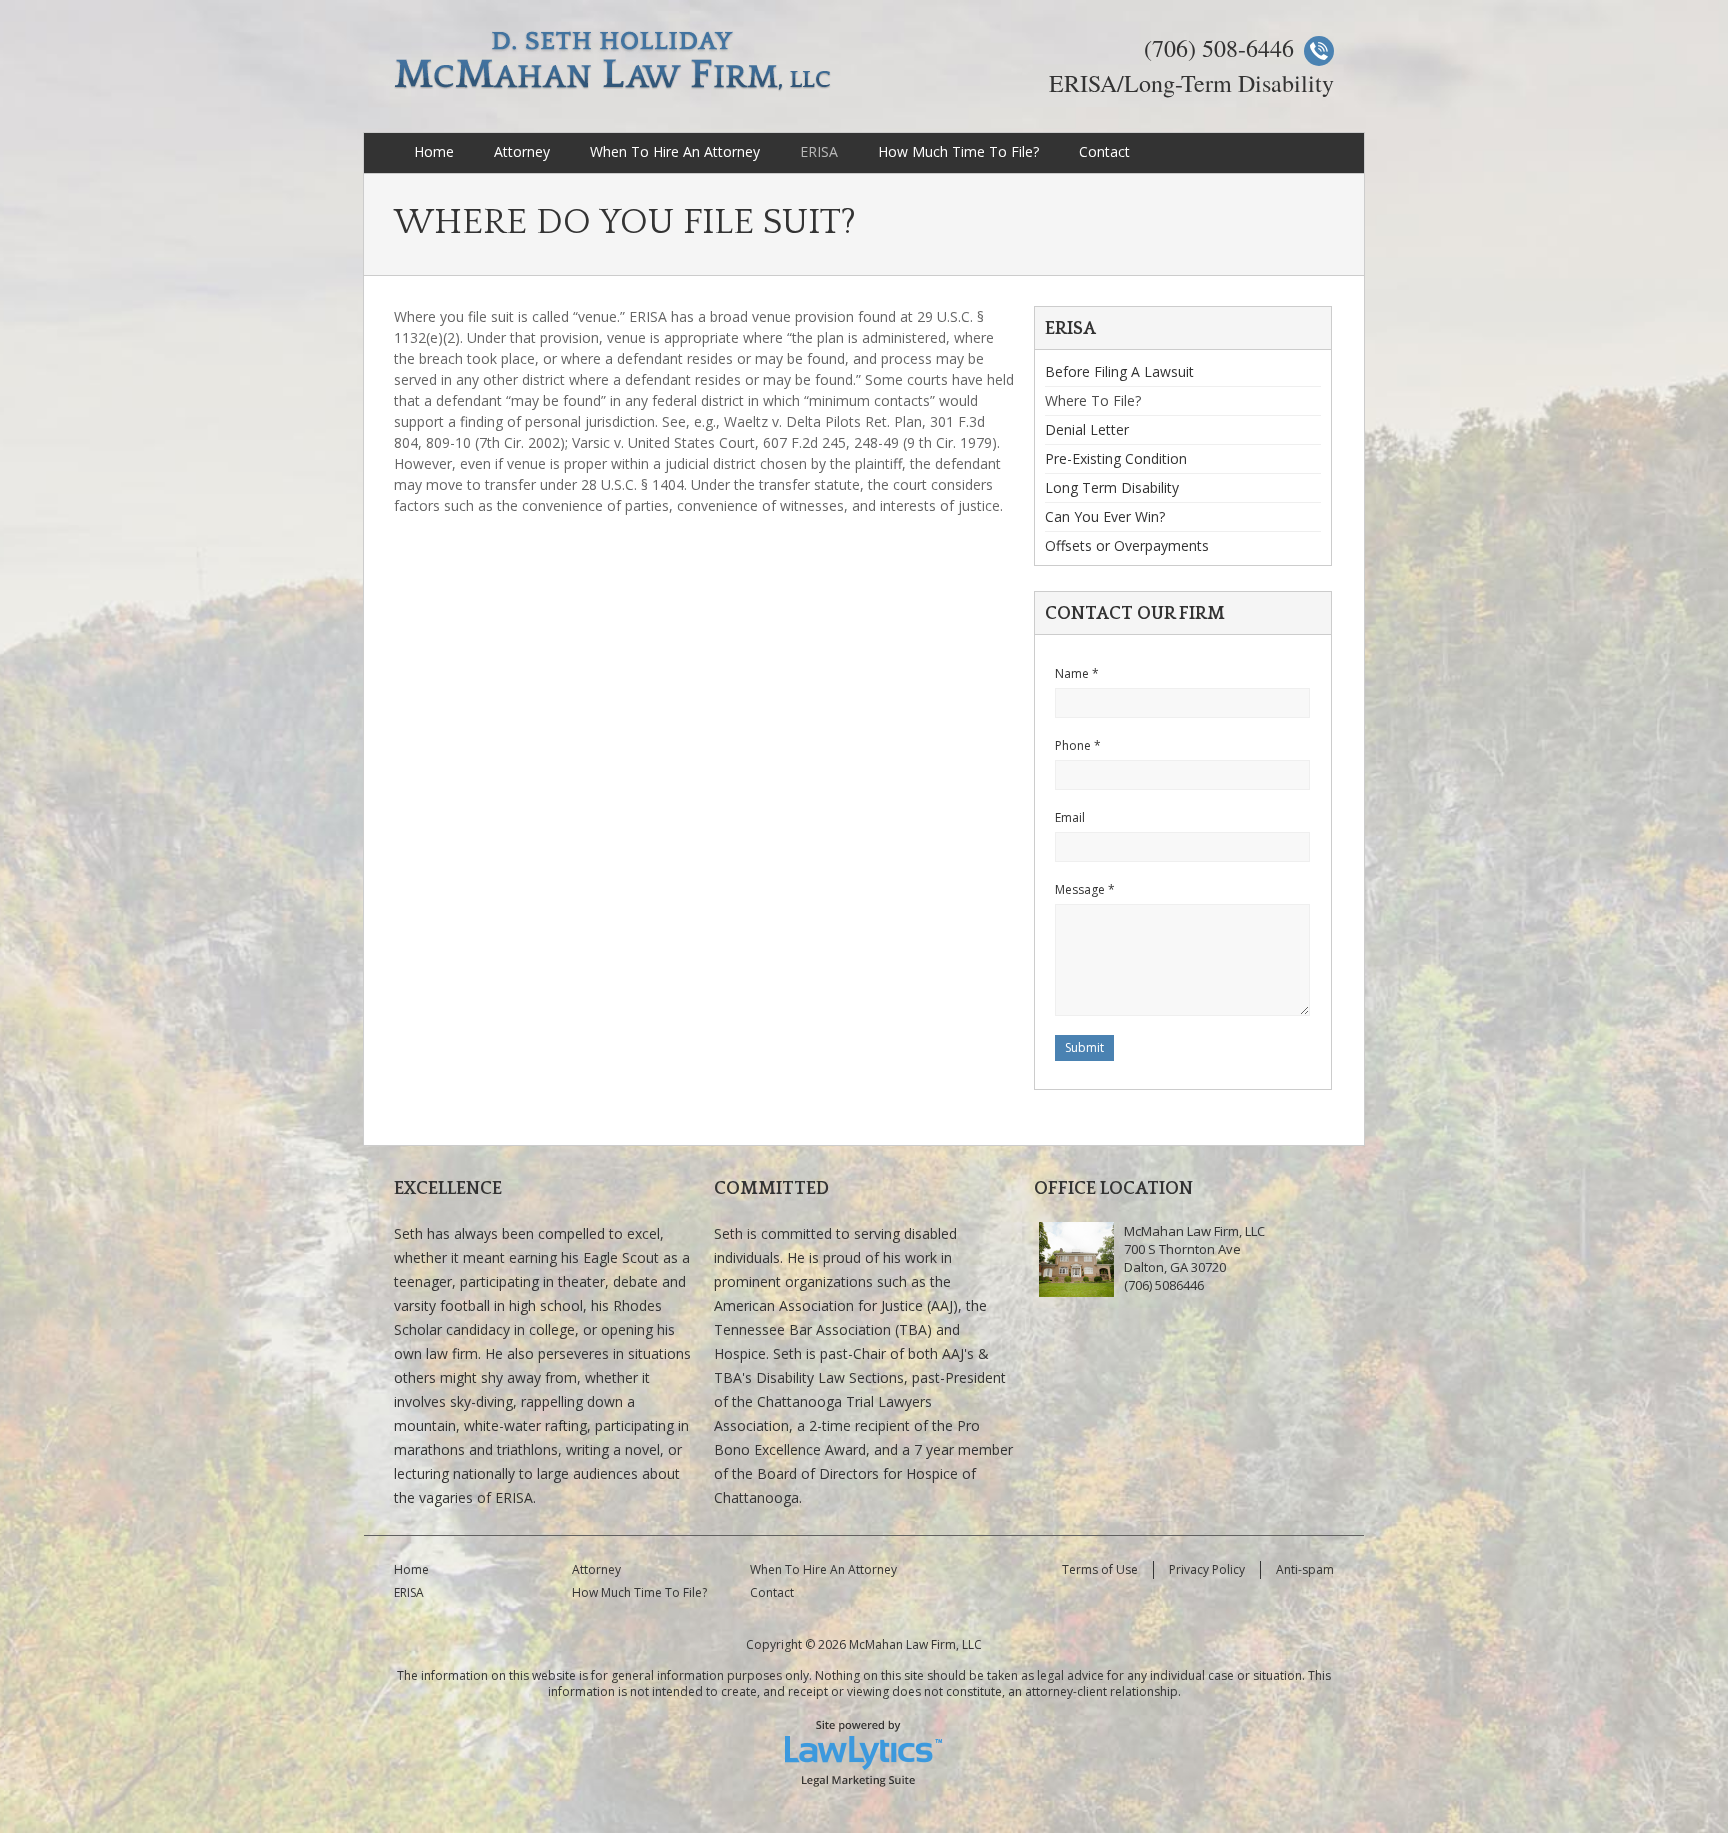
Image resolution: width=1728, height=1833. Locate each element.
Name (1077, 673)
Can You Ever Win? (1105, 516)
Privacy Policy (1207, 1569)
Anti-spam (1305, 1569)
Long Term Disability (1112, 487)
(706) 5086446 (1164, 1285)
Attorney (522, 151)
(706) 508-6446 (1219, 48)
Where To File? (1093, 400)
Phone (1078, 745)
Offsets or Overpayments (1127, 545)
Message (1085, 889)
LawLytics (864, 1752)
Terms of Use (1100, 1569)
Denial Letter (1087, 429)
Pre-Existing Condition (1116, 458)
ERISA (819, 151)
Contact (1104, 151)
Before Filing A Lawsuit (1119, 373)
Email (1070, 817)
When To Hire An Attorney (675, 151)
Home (434, 151)
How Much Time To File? (958, 151)
